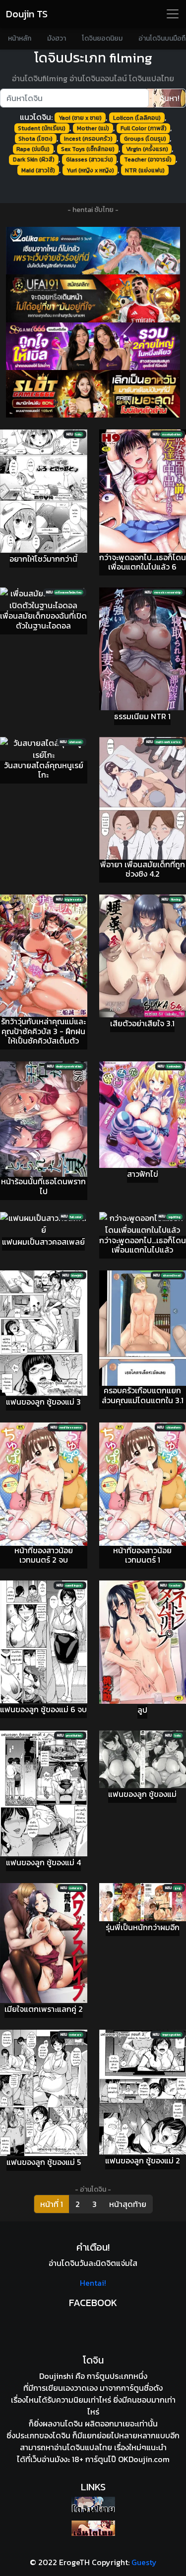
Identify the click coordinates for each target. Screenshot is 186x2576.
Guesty (144, 2562)
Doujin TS (27, 14)
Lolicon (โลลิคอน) (137, 118)
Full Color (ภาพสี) (144, 128)
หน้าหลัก (20, 38)
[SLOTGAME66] (93, 394)
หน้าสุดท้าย (128, 2204)
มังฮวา (57, 38)
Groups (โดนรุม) (145, 139)
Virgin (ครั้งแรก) (147, 149)
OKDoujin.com (144, 2459)
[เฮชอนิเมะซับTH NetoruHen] (93, 2528)
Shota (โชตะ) (35, 139)
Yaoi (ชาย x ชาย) (80, 118)
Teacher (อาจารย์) (148, 159)
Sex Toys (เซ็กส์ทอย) (88, 149)
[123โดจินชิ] (93, 2504)
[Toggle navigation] (173, 14)
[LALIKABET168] (93, 251)
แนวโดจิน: (36, 117)
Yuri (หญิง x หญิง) (90, 170)
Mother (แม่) (93, 128)
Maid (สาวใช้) (38, 170)
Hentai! (93, 2283)
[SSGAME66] (93, 346)
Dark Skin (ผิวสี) (34, 159)
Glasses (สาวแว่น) (90, 159)
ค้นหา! (169, 98)
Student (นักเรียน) (42, 128)
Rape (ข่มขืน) (33, 149)
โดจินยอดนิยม (102, 38)
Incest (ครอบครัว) (88, 139)
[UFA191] (93, 298)
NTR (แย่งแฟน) (145, 170)
